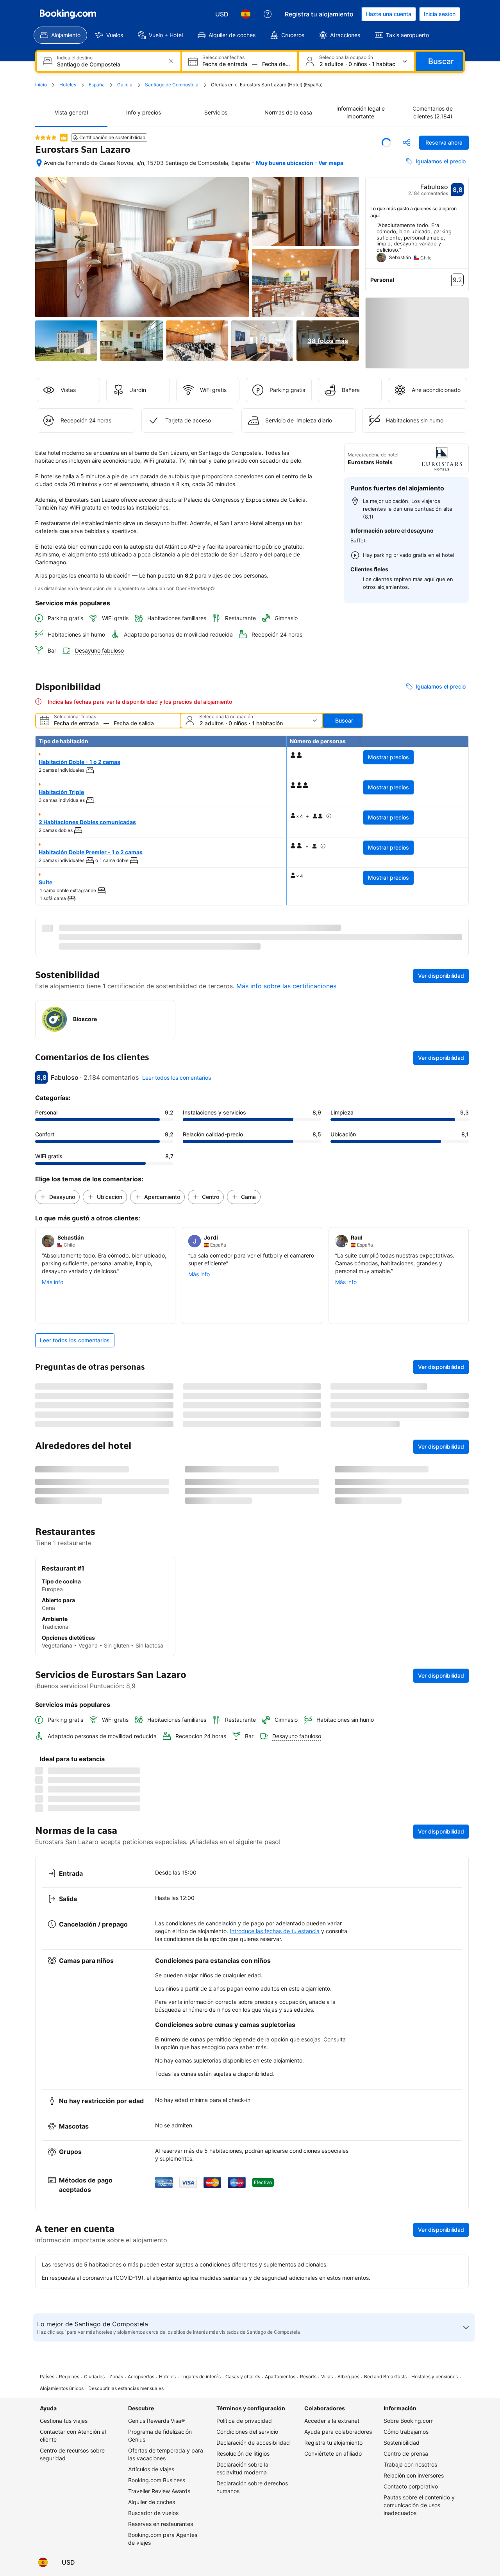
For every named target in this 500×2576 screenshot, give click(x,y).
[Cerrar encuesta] (458, 2034)
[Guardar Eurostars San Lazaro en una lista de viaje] (386, 143)
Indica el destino (75, 58)
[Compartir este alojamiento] (407, 143)
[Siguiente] (463, 245)
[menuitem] (60, 35)
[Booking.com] (68, 14)
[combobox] (109, 64)
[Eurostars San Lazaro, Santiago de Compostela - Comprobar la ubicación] (39, 163)
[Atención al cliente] (268, 14)
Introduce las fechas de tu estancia (275, 2253)
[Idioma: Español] (246, 14)
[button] (46, 138)
